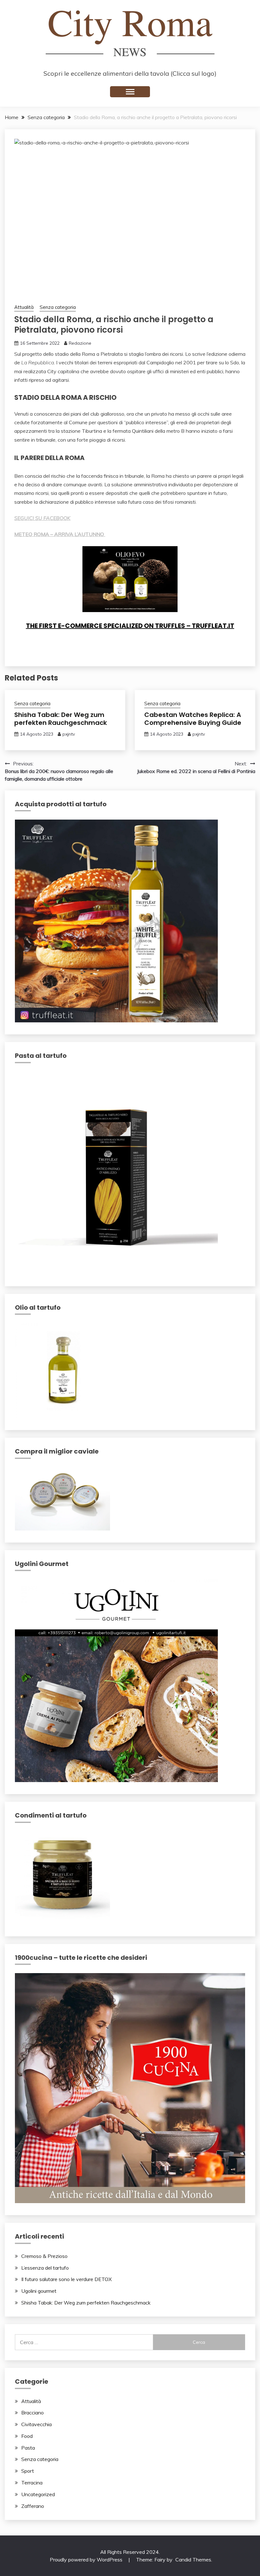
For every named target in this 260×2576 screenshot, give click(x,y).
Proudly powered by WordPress (87, 2560)
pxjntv (69, 734)
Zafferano (33, 2506)
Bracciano (32, 2413)
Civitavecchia (36, 2424)
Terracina (32, 2483)
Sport (28, 2471)
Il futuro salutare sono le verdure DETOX (66, 2279)
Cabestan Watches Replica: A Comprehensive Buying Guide (193, 719)
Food (27, 2436)
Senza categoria (58, 307)
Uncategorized (38, 2494)
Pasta (28, 2448)
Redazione (80, 343)
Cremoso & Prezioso (44, 2256)
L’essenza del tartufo (45, 2268)
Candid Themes (193, 2560)
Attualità (24, 307)
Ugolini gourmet (39, 2291)
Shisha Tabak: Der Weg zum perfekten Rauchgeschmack (61, 719)
